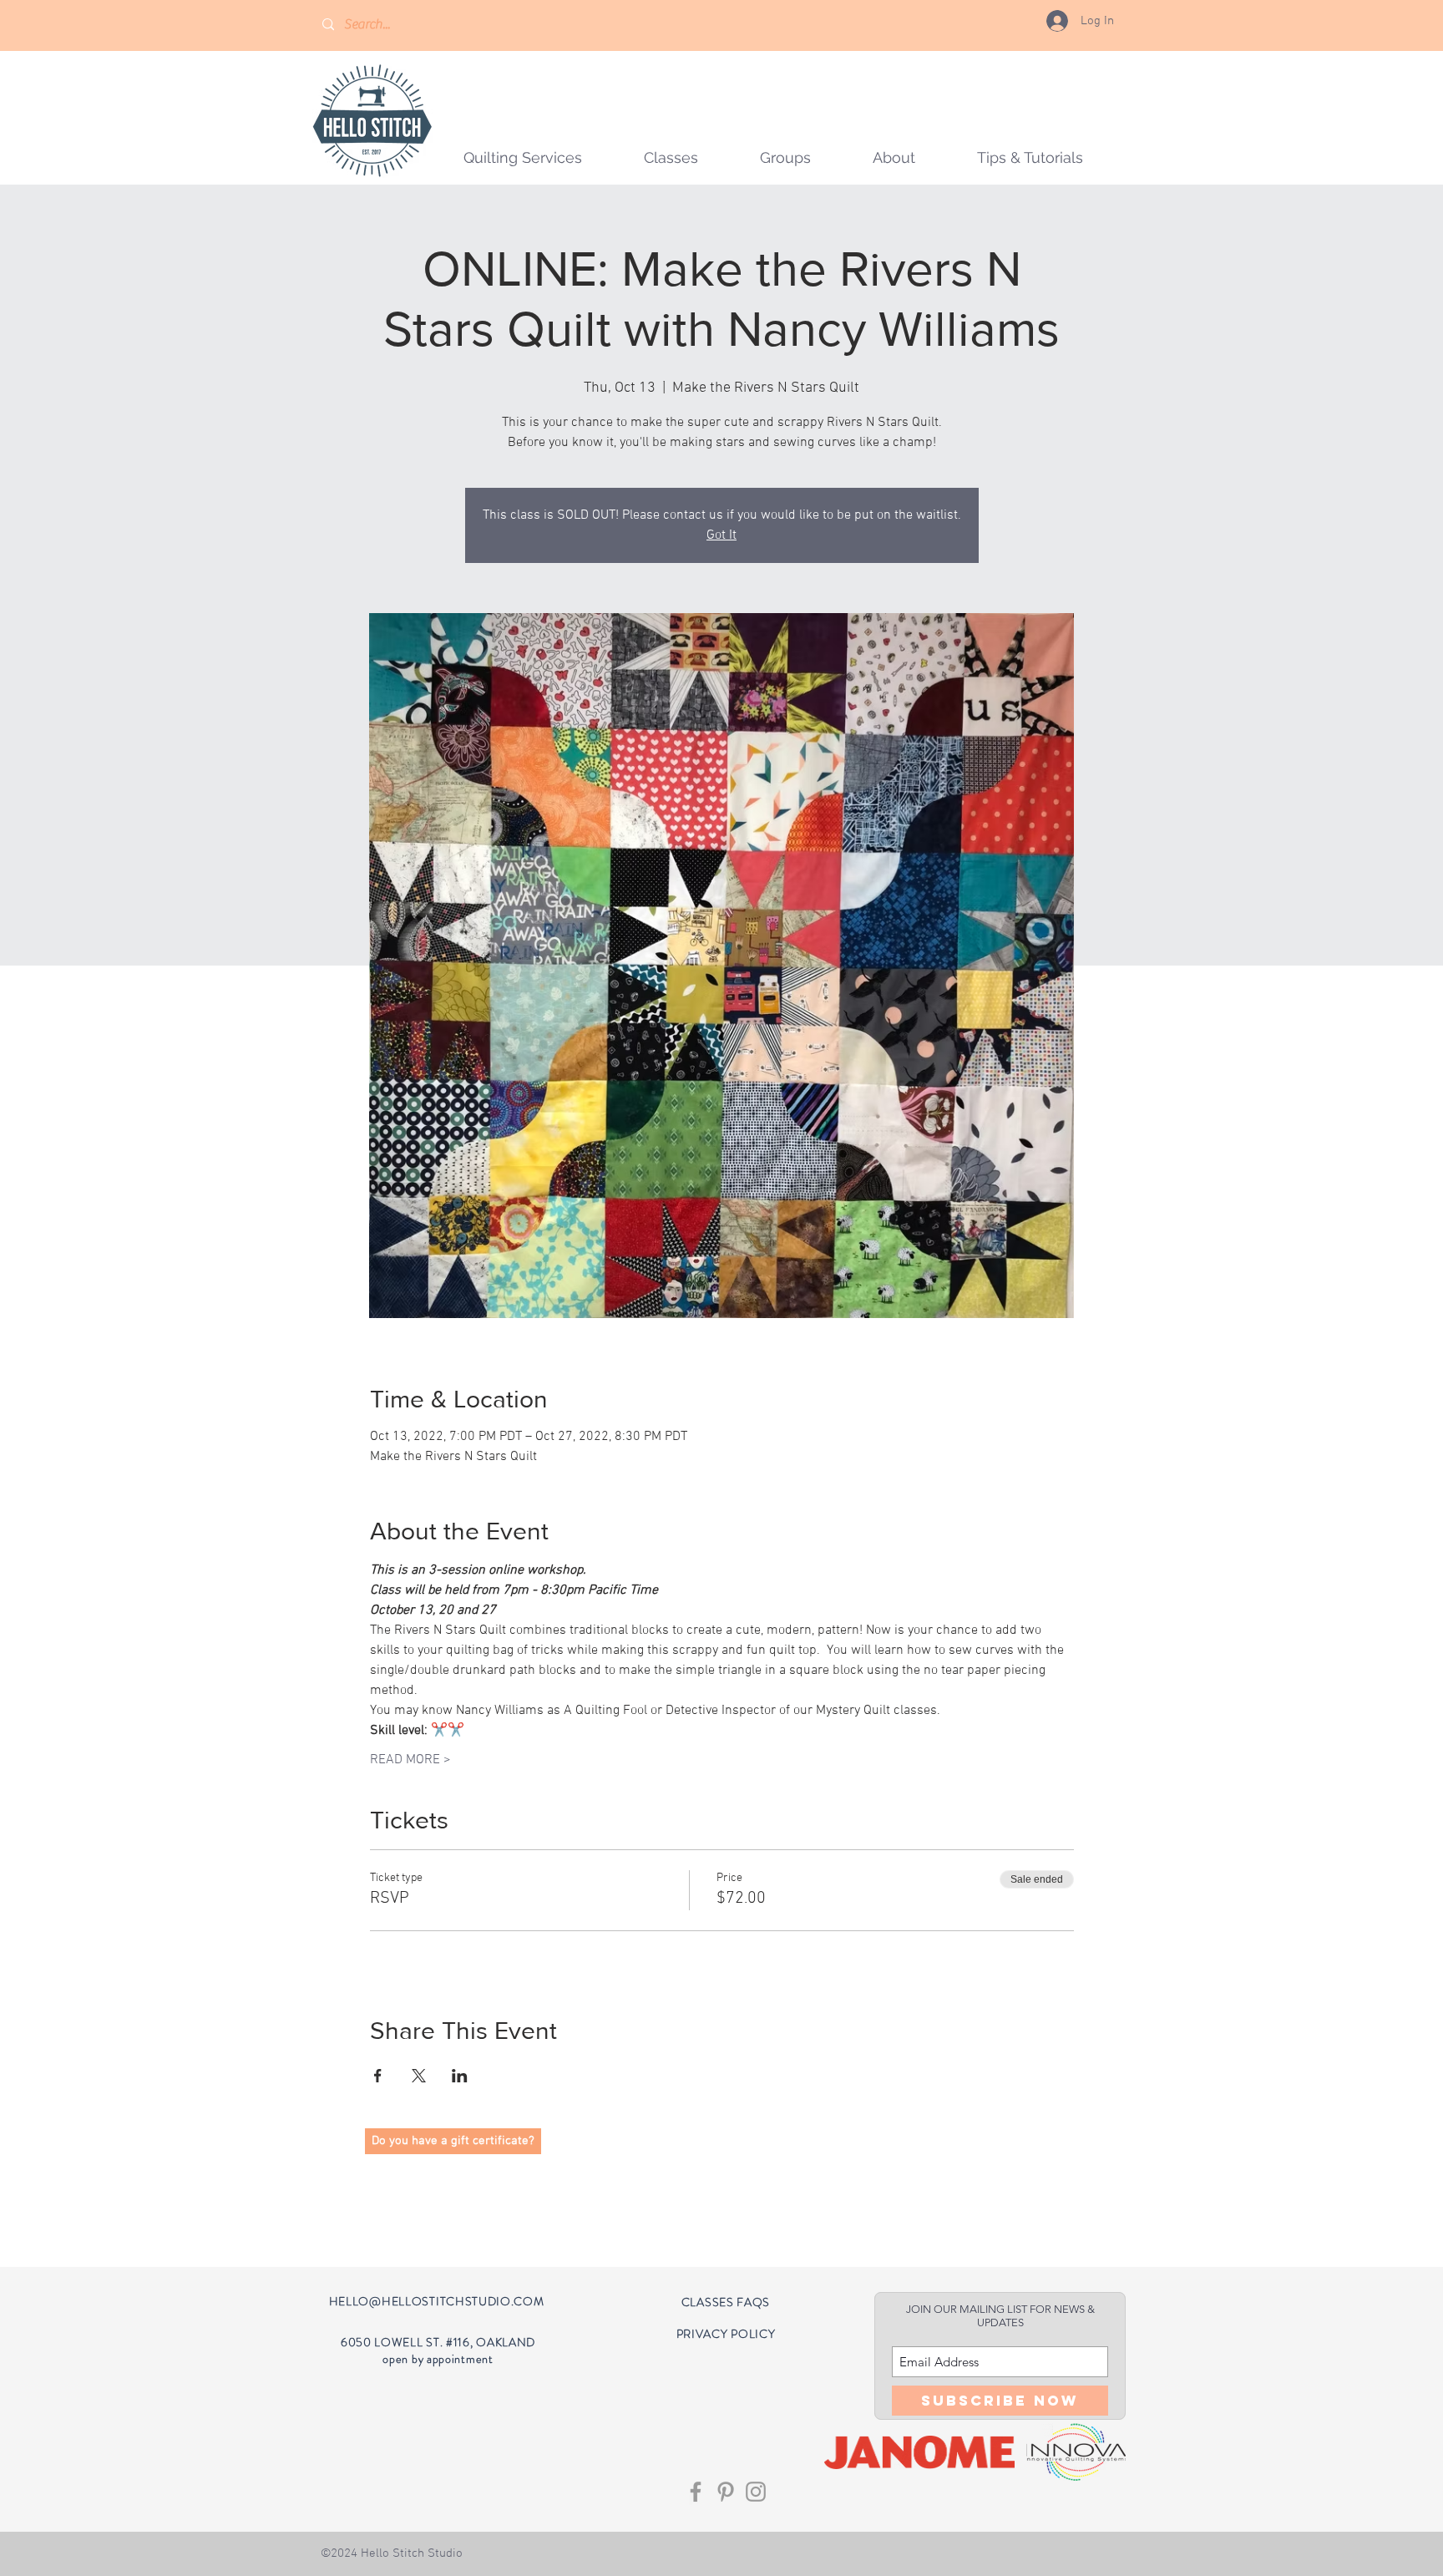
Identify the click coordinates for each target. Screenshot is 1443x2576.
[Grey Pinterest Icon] (726, 2492)
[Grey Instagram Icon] (756, 2492)
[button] (785, 157)
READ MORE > (410, 1760)
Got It (721, 535)
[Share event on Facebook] (378, 2076)
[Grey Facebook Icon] (696, 2492)
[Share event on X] (419, 2076)
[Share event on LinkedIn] (460, 2076)
